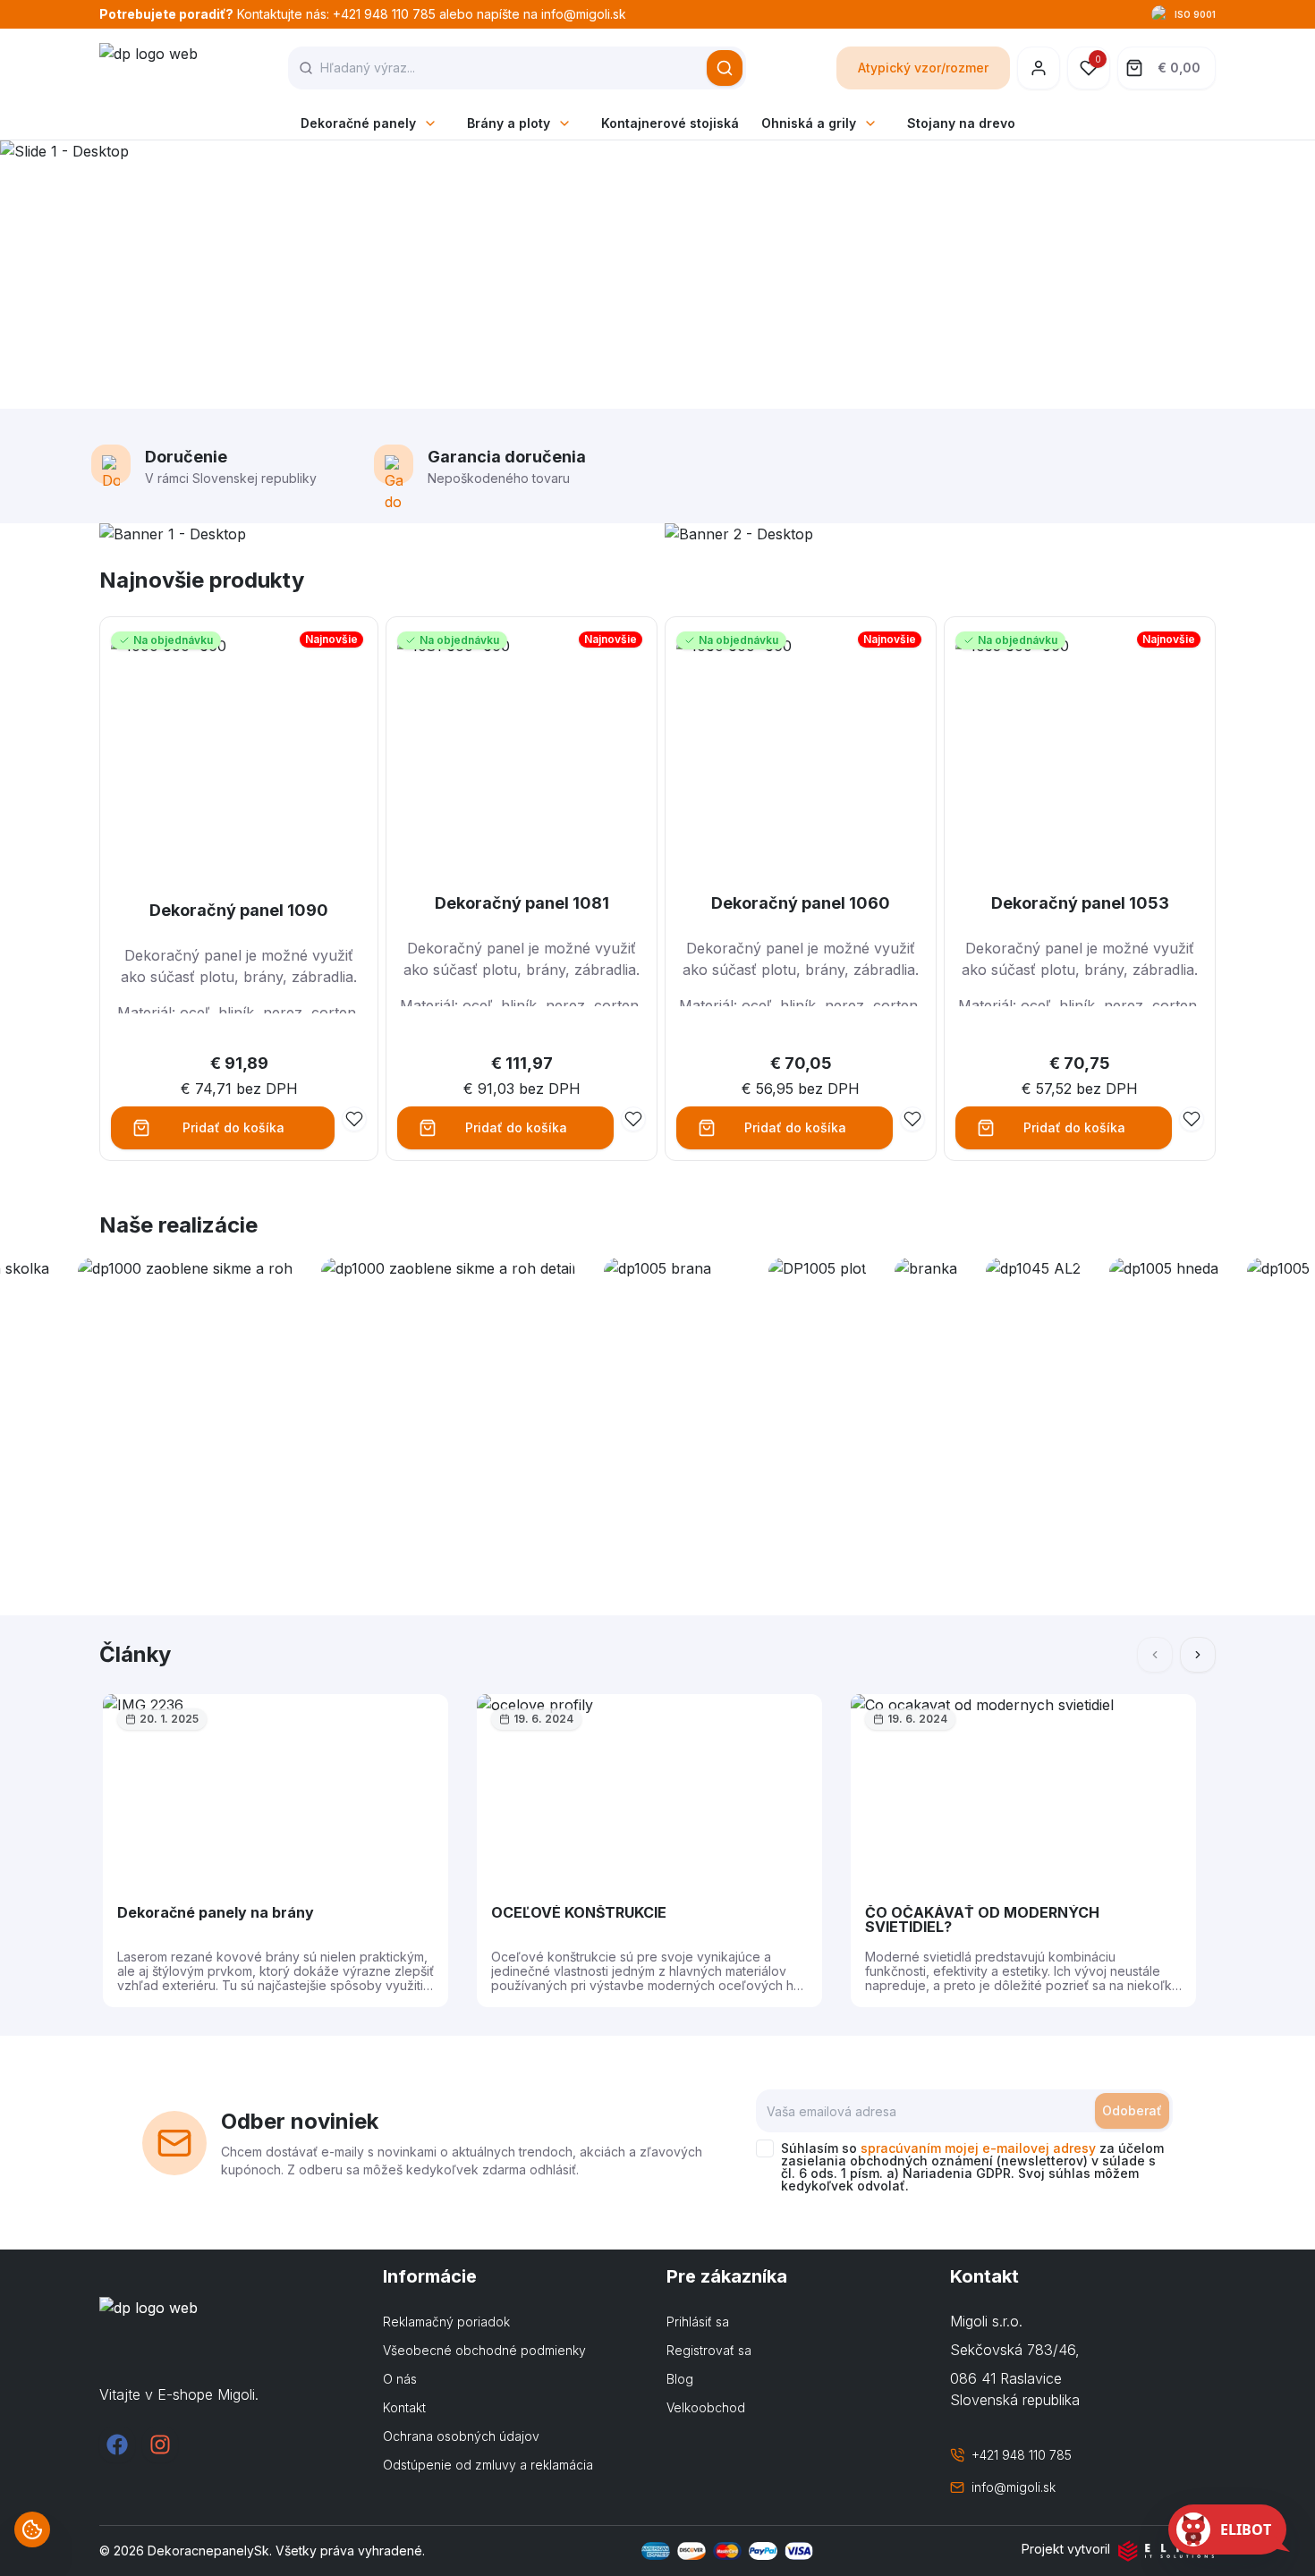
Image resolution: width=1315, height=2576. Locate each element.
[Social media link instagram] (160, 2445)
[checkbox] (765, 2148)
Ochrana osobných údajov (461, 2436)
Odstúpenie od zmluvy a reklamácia (488, 2465)
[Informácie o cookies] (32, 2529)
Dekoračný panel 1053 (1080, 903)
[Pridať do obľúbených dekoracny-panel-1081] (633, 1119)
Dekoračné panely (358, 123)
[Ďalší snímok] (1198, 1655)
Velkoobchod (706, 2407)
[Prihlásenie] (1039, 68)
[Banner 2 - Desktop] (940, 534)
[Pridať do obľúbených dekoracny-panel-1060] (912, 1119)
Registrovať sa (709, 2350)
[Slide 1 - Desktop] (657, 275)
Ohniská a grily (809, 123)
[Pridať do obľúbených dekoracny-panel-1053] (1192, 1119)
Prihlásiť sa (698, 2322)
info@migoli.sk (1014, 2487)
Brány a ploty (509, 123)
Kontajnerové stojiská (670, 123)
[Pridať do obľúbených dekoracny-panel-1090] (354, 1119)
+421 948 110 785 (1022, 2455)
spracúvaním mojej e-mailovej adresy (978, 2148)
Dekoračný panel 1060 (801, 903)
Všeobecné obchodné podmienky (484, 2350)
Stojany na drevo (961, 123)
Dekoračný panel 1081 (522, 903)
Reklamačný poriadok (446, 2322)
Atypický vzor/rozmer (923, 68)
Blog (680, 2379)
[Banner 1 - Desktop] (375, 534)
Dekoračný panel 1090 (239, 910)
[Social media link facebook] (117, 2445)
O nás (400, 2379)
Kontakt (404, 2407)
